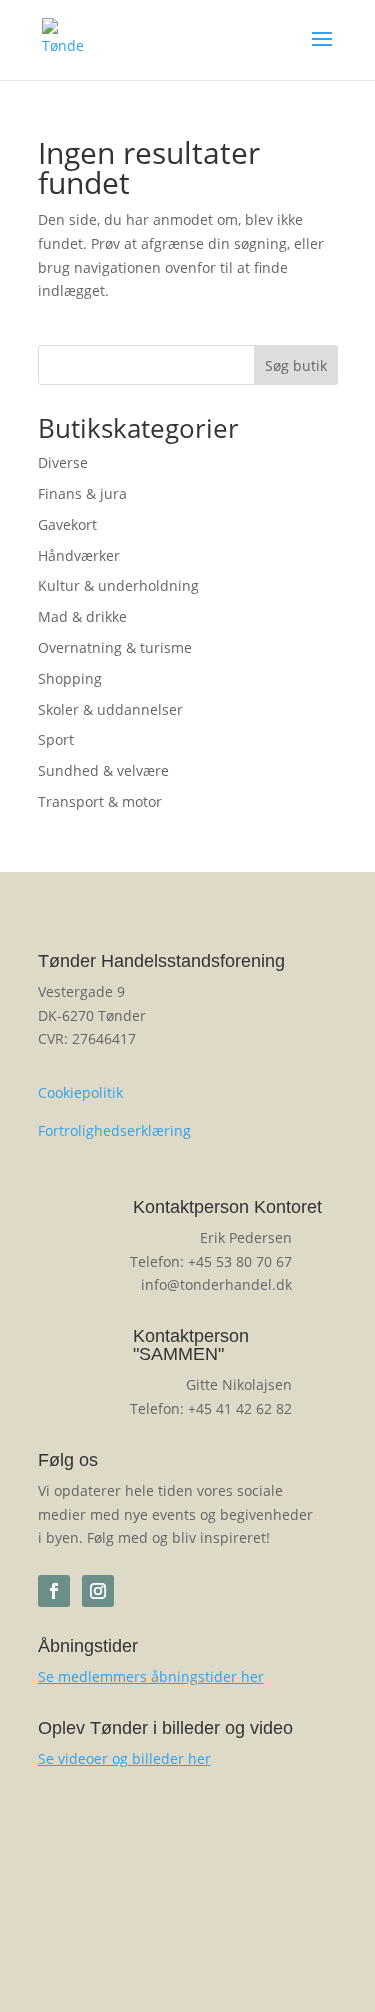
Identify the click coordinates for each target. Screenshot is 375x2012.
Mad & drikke (82, 616)
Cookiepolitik (80, 1092)
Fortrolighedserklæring (114, 1130)
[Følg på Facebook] (54, 1591)
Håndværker (79, 555)
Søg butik (296, 365)
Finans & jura (82, 493)
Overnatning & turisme (115, 647)
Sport (56, 739)
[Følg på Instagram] (98, 1591)
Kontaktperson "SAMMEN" (191, 1345)
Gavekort (67, 524)
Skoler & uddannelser (110, 709)
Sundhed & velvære (103, 770)
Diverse (63, 462)
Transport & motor (100, 801)
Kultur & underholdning (118, 585)
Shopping (70, 678)
